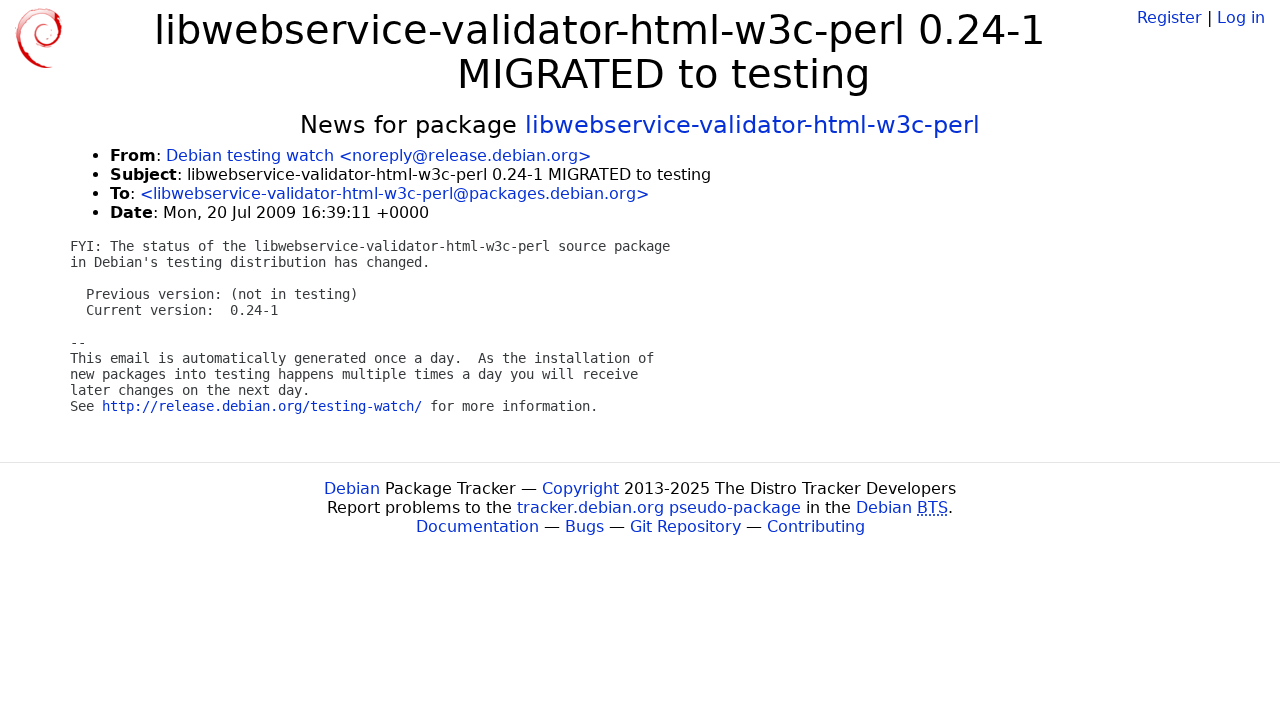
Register (1169, 17)
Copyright (580, 488)
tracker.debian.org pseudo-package (659, 507)
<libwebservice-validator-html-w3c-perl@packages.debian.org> (394, 193)
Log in (1241, 17)
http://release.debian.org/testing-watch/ (262, 406)
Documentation (477, 526)
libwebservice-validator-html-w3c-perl (752, 125)
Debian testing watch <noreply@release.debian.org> (378, 155)
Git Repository (685, 526)
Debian (352, 488)
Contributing (816, 526)
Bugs (584, 526)
